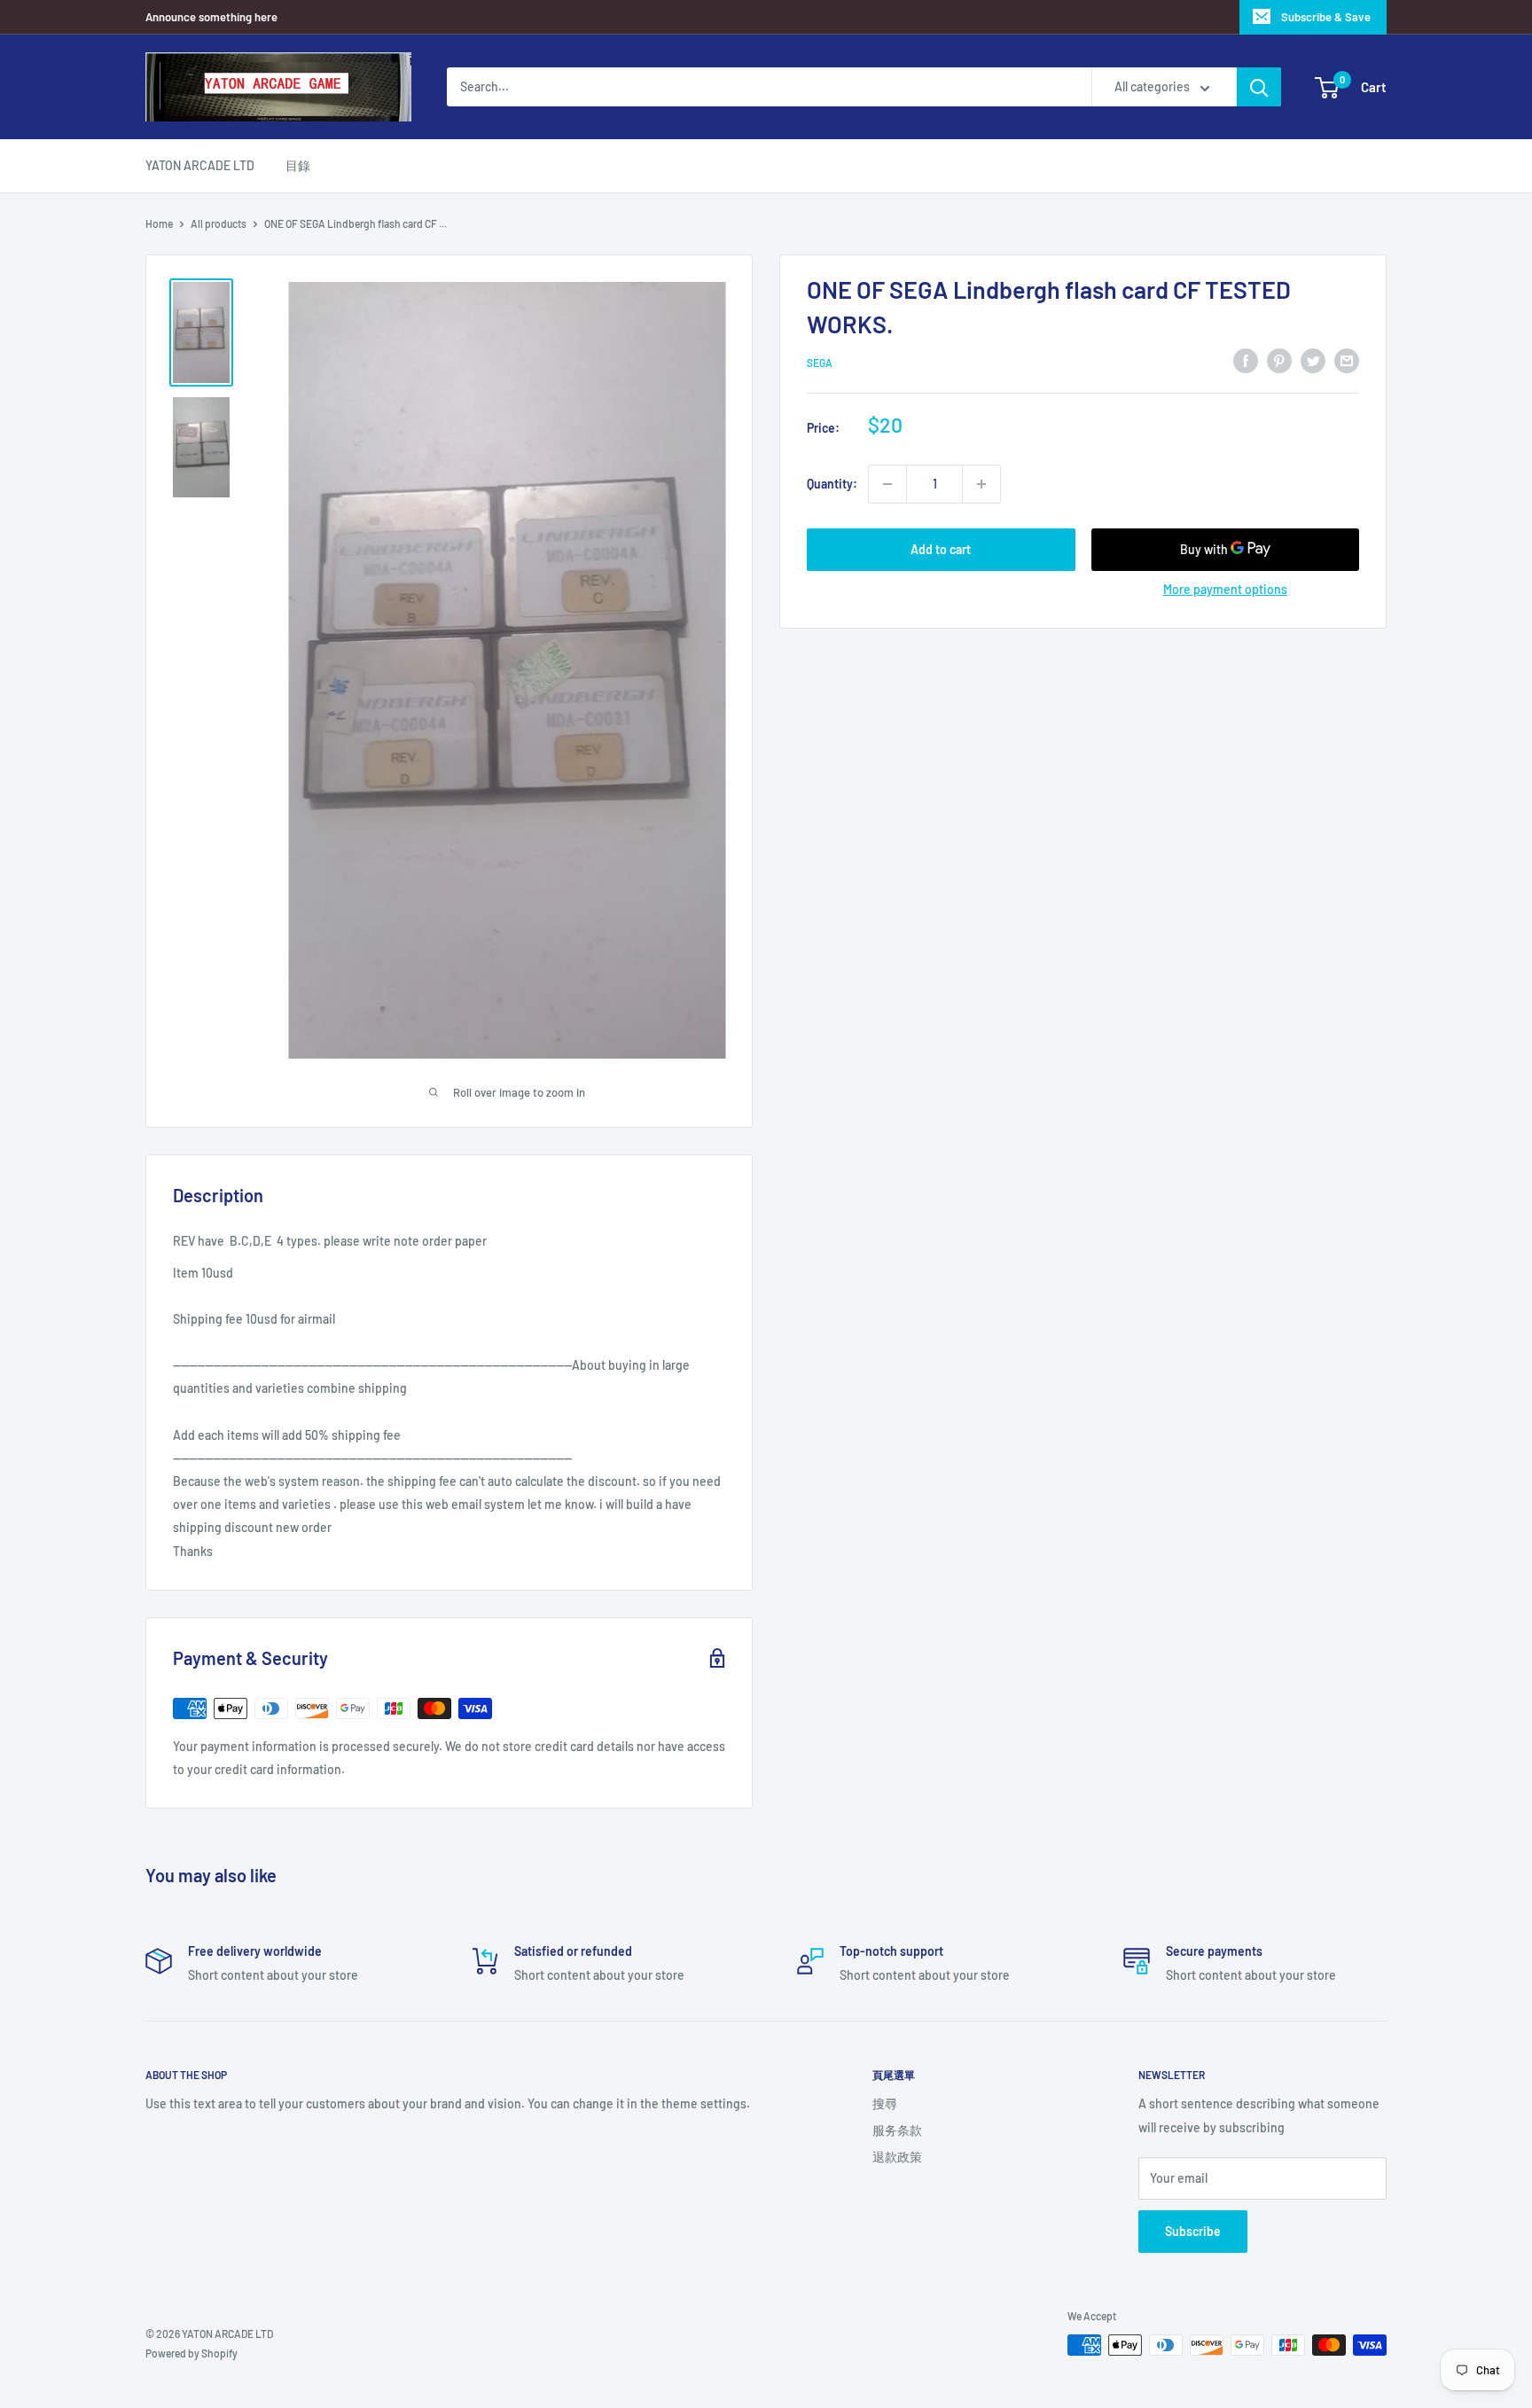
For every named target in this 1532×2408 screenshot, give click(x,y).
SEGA (820, 363)
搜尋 (885, 2103)
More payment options (1225, 589)
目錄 (298, 165)
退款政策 (897, 2157)
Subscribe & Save (1326, 17)
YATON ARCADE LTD (200, 165)
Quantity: (832, 484)
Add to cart (941, 549)
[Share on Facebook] (1246, 360)
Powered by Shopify (191, 2353)
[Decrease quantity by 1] (887, 484)
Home (159, 223)
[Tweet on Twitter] (1313, 360)
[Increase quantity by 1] (981, 484)
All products (219, 223)
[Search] (1259, 87)
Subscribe (1193, 2231)
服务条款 (897, 2130)
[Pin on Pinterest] (1279, 360)
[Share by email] (1347, 360)
